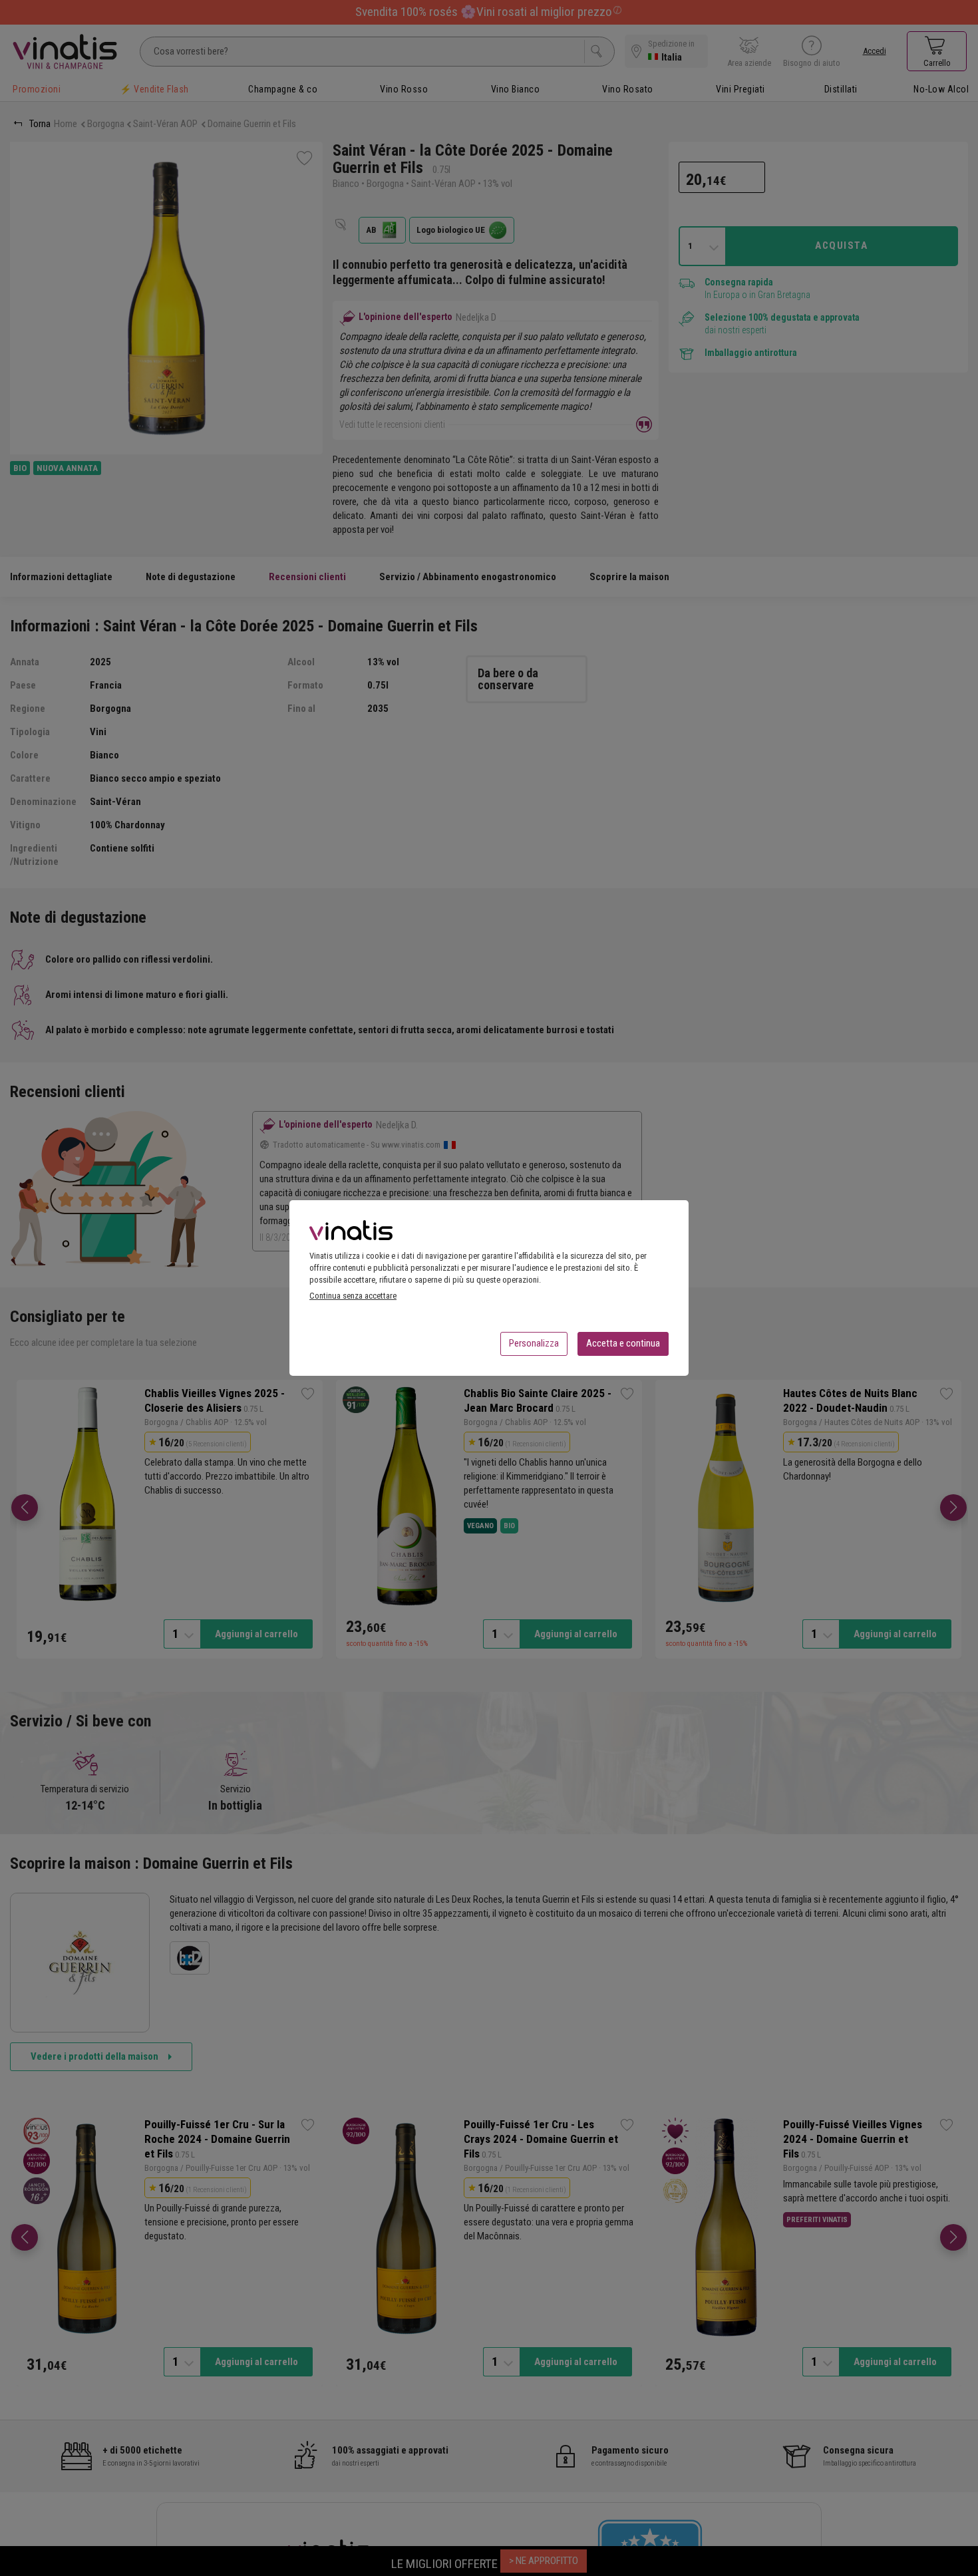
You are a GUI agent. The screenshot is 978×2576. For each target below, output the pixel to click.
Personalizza (534, 1343)
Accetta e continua (623, 1343)
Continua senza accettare (353, 1296)
